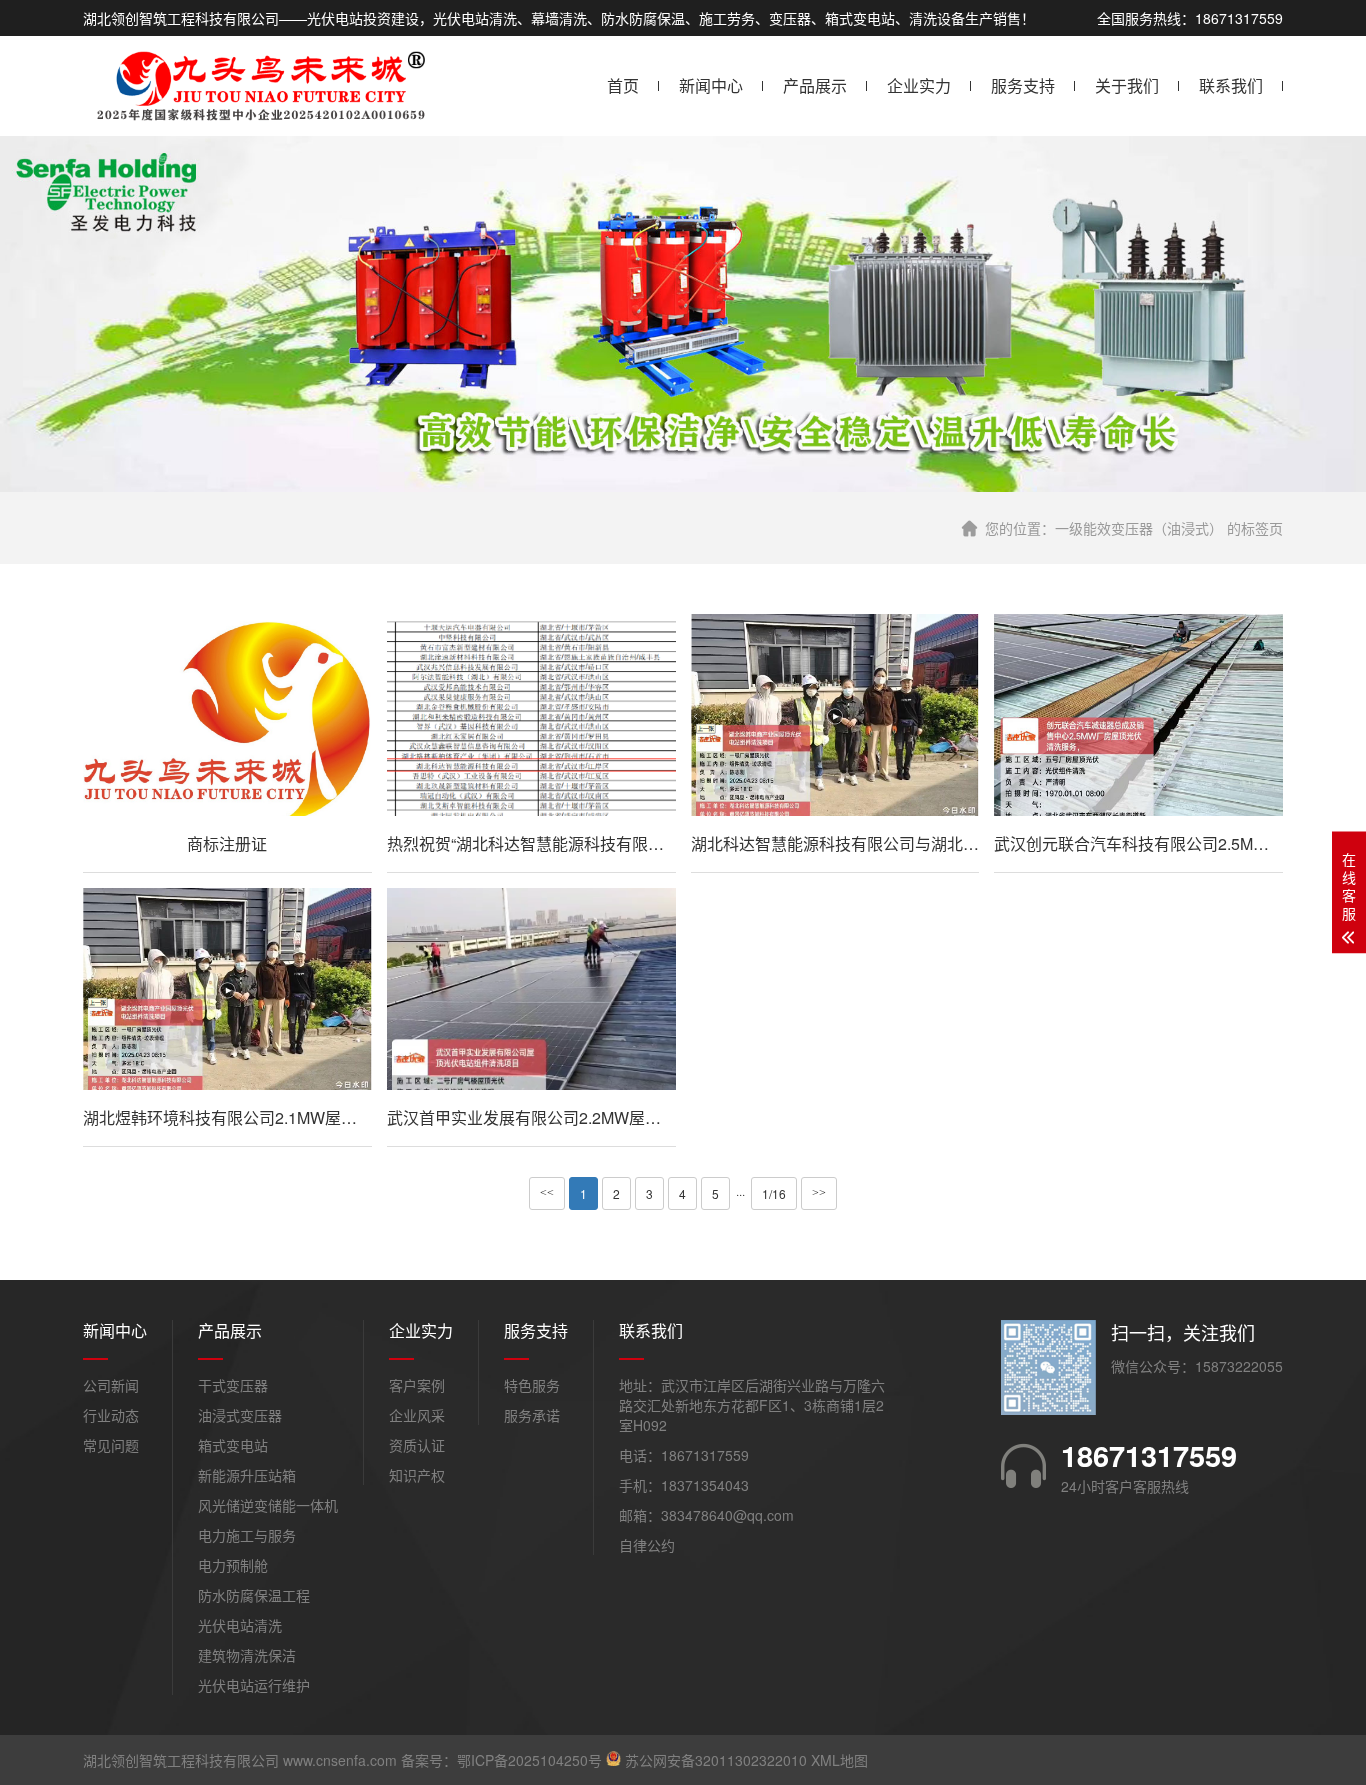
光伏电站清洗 (240, 1625)
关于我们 (1127, 85)
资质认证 (417, 1445)
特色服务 (532, 1385)
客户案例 (417, 1385)
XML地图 (839, 1760)
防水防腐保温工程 (254, 1595)
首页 (623, 85)
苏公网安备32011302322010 (716, 1760)
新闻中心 (711, 85)
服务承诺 (532, 1415)
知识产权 (417, 1475)
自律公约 (647, 1545)
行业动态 (111, 1415)
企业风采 (417, 1415)
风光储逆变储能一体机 (268, 1505)
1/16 (774, 1193)
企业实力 (919, 85)
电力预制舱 (233, 1565)
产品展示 (815, 85)
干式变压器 (233, 1385)
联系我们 (1231, 85)
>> (819, 1193)
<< (547, 1193)
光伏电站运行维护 (254, 1685)
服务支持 (1023, 85)
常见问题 (111, 1445)
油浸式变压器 (240, 1415)
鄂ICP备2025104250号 (529, 1760)
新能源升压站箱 (247, 1475)
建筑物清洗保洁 (247, 1655)
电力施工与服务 (247, 1535)
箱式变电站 (233, 1445)
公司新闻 (111, 1385)
